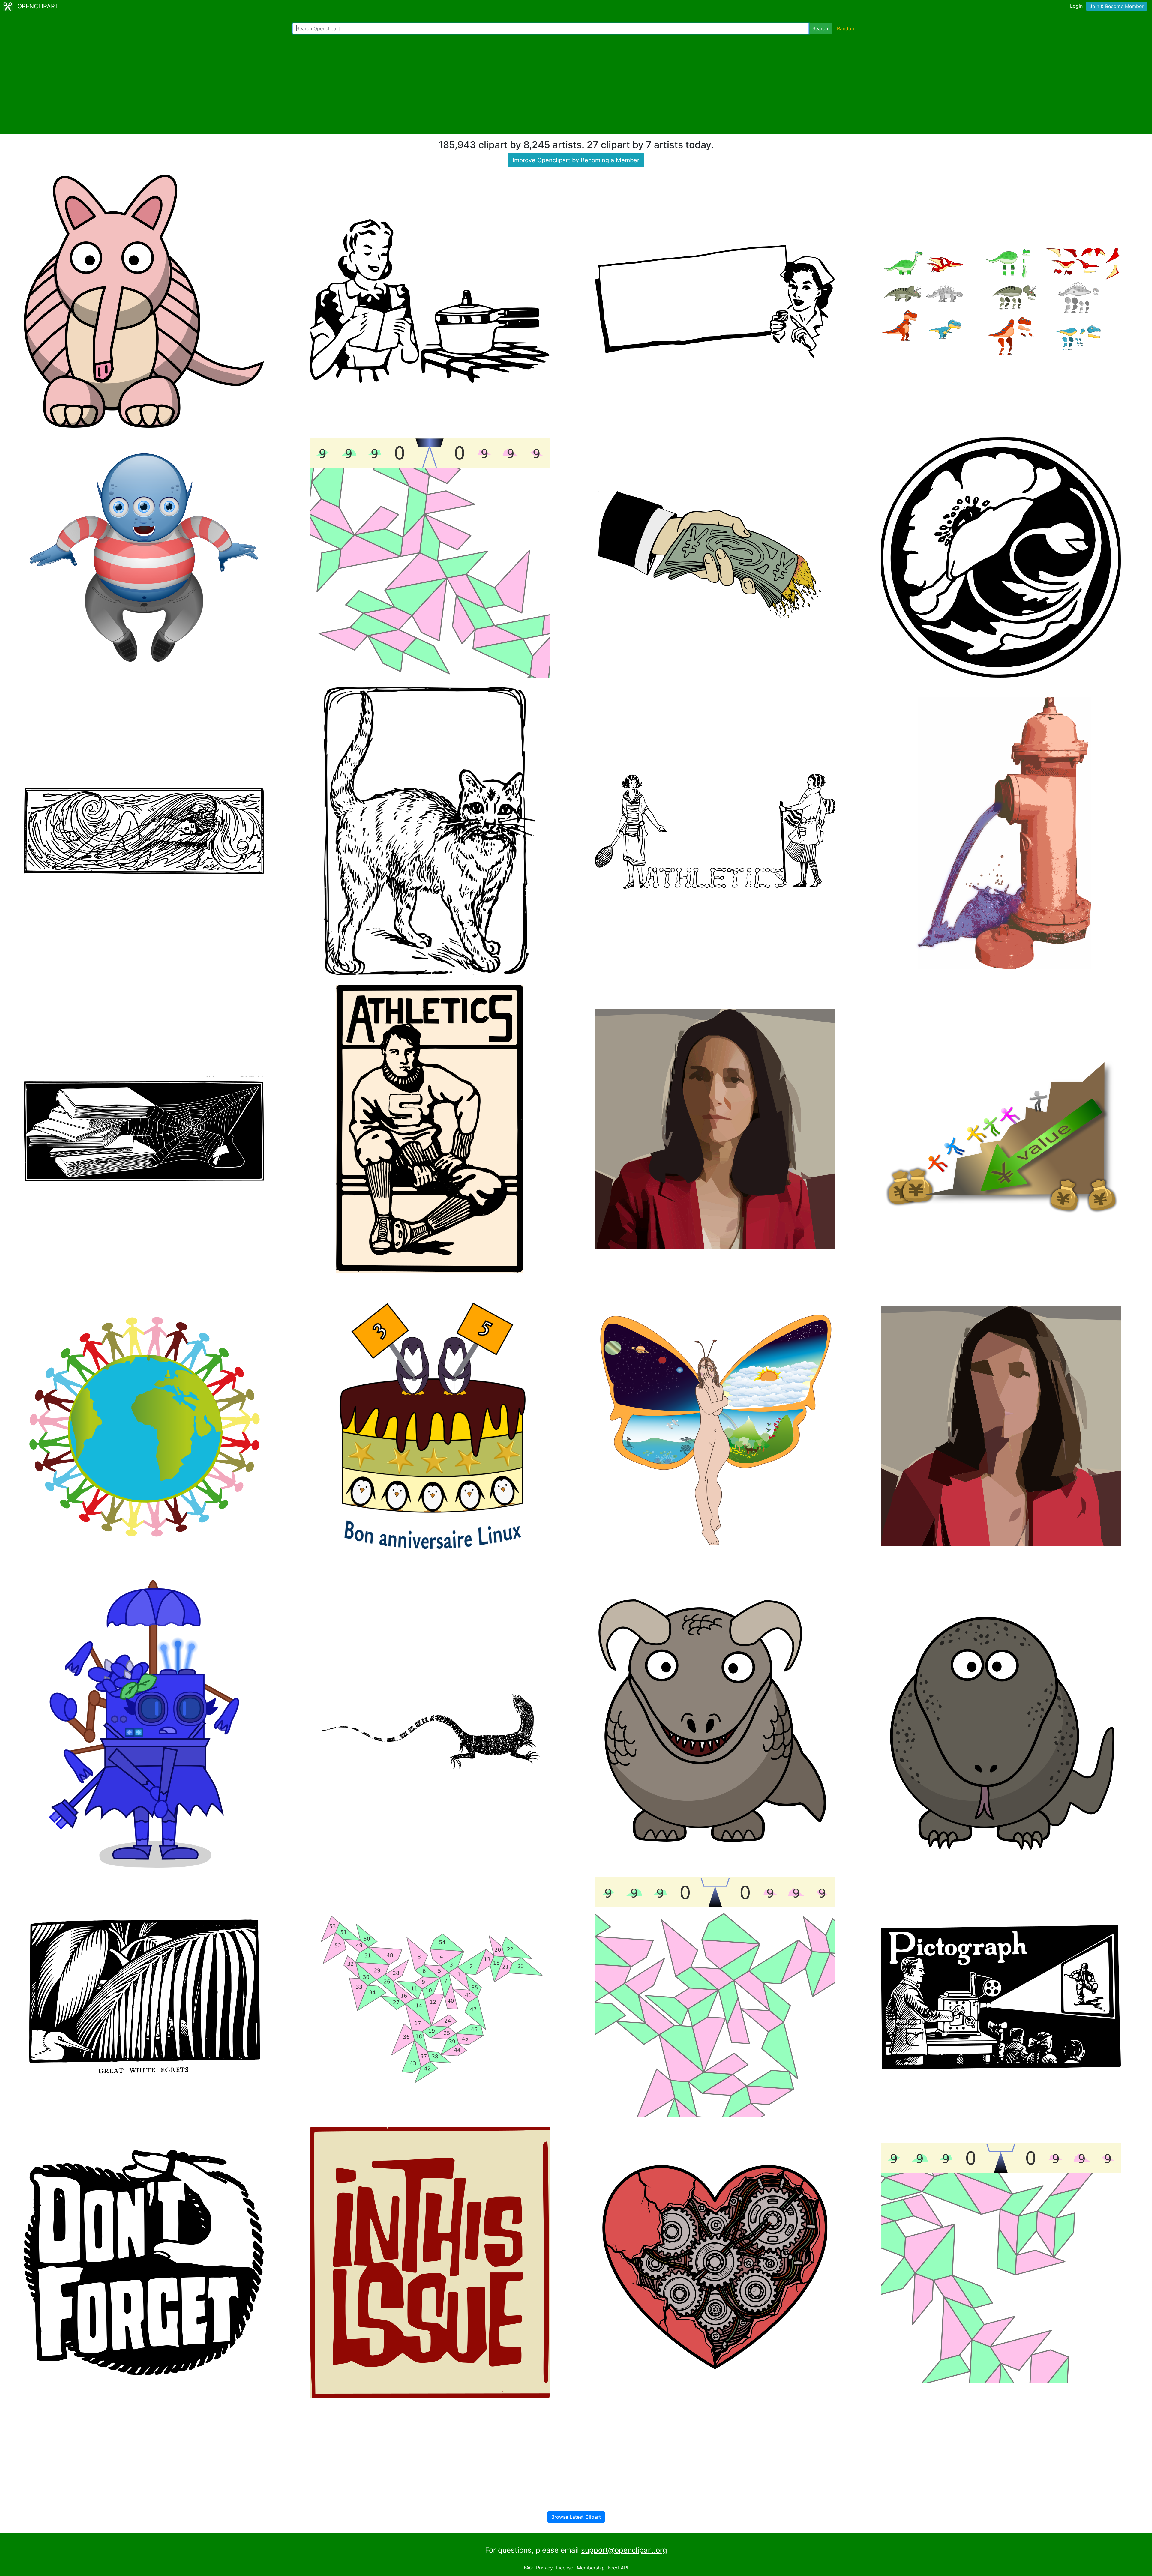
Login (1076, 6)
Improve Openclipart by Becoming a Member (576, 160)
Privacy (544, 2568)
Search (820, 28)
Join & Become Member (1117, 6)
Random (846, 28)
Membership (591, 2568)
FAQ (528, 2568)
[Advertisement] (576, 84)
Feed (613, 2568)
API (624, 2568)
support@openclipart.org (624, 2550)
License (565, 2568)
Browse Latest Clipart (576, 2517)
